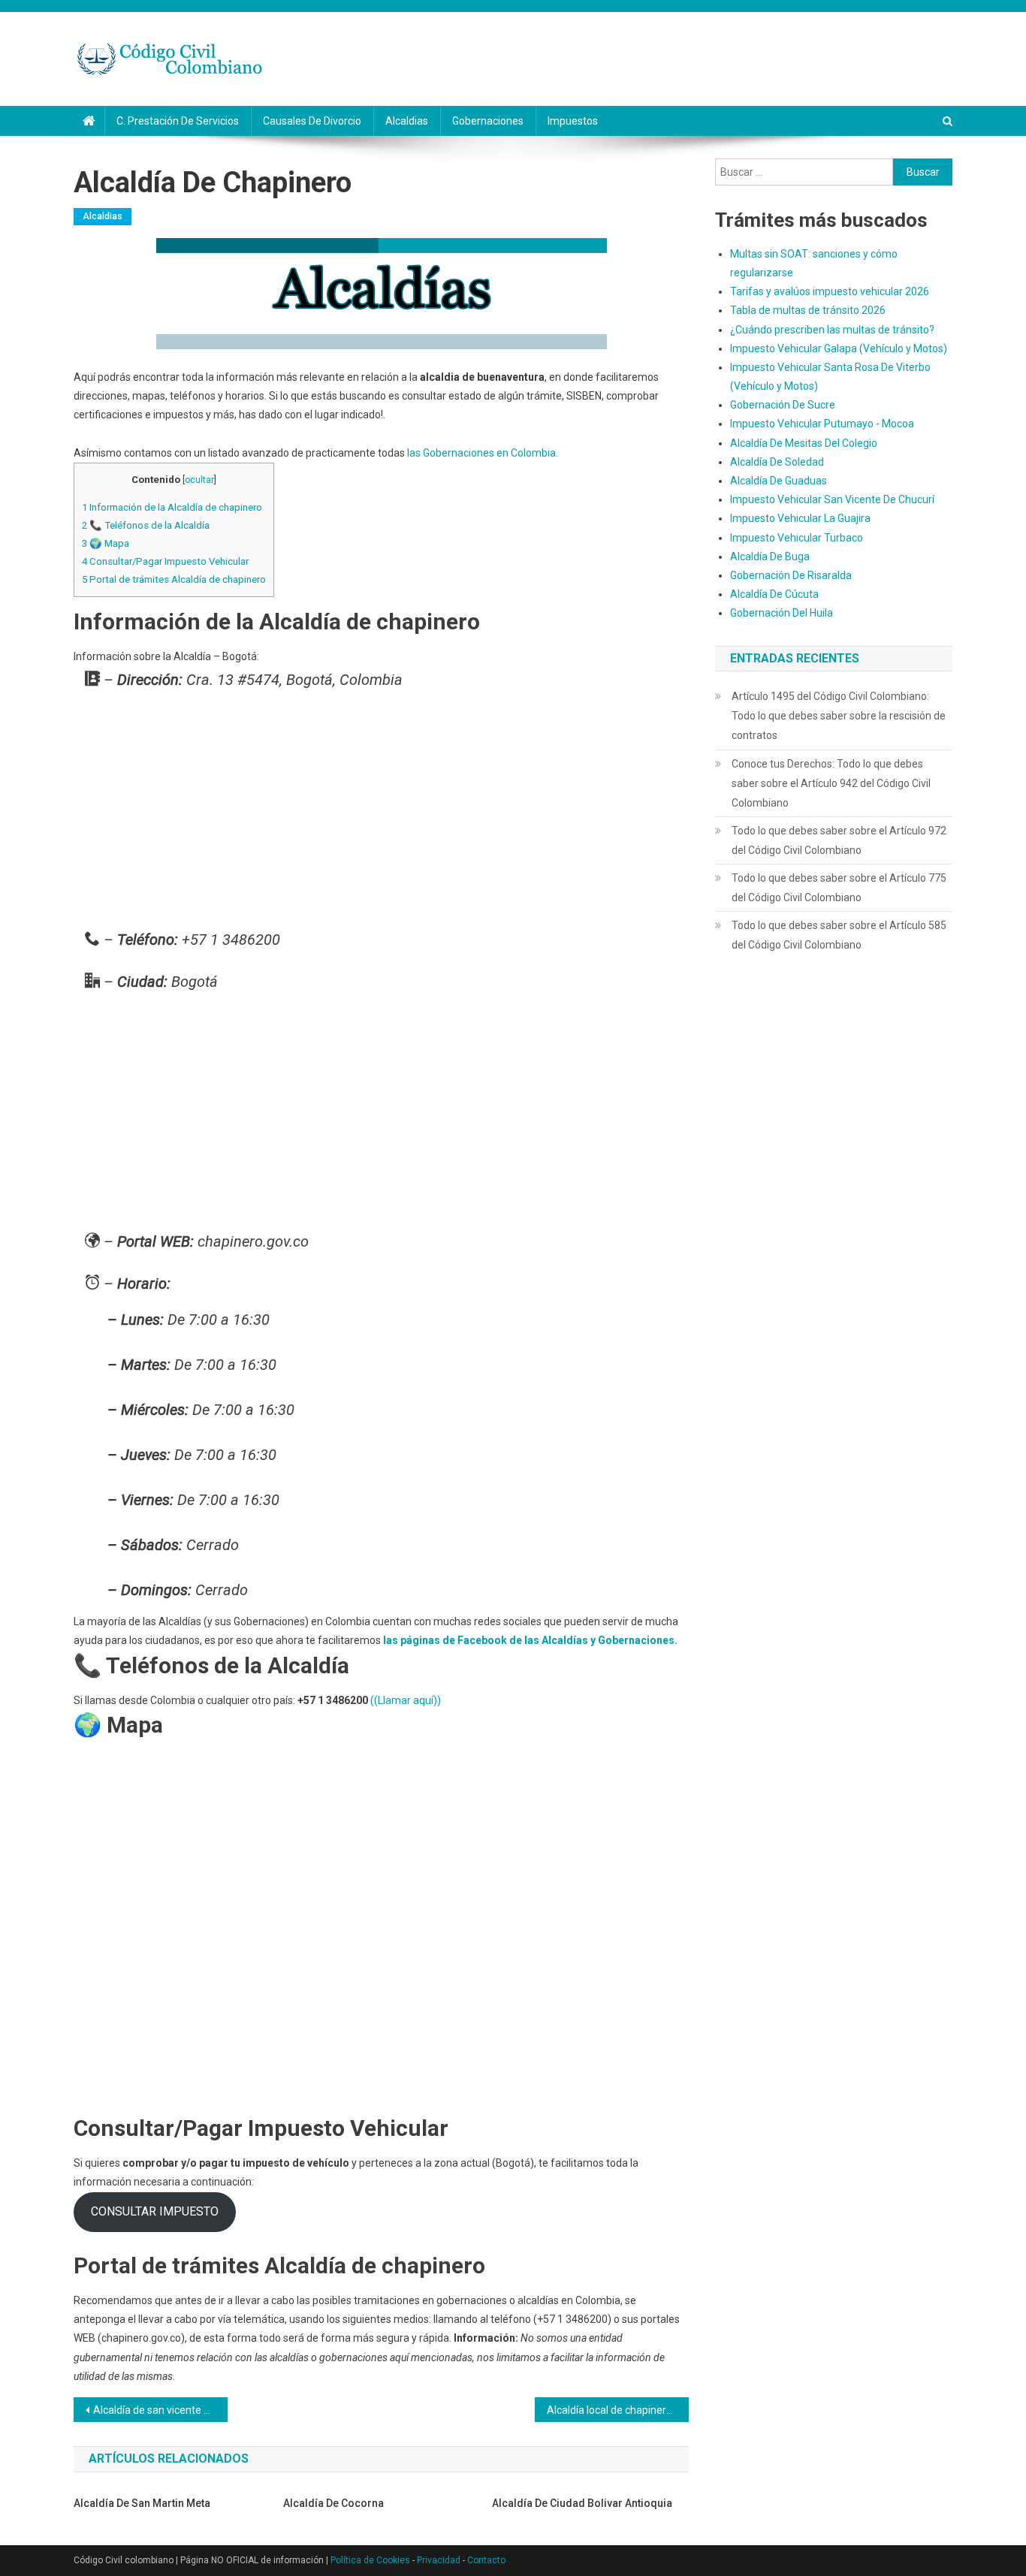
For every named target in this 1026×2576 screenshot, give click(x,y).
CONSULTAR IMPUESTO (155, 2211)
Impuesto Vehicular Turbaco (797, 538)
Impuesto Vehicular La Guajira (800, 518)
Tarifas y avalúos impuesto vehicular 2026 (830, 291)
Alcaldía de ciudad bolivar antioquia (582, 2503)
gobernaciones (488, 121)
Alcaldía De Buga (770, 557)
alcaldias (407, 121)
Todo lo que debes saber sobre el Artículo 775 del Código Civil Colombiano (839, 888)
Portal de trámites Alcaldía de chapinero (174, 579)
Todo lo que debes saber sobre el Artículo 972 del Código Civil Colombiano (839, 840)
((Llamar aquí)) (406, 1700)
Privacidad (439, 2560)
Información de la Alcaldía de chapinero (172, 507)
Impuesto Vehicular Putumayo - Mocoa (822, 424)
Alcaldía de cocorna (333, 2503)
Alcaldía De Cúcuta (774, 594)
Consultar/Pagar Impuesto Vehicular (165, 561)
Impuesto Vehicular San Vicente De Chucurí (832, 499)
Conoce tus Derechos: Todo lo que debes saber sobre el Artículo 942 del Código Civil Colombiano (831, 783)
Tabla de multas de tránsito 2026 (808, 310)
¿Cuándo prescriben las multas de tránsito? (832, 330)
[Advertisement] (381, 813)
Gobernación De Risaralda (791, 575)
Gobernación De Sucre (783, 405)
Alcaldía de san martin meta (142, 2503)
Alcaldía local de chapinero (610, 2410)
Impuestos (573, 121)
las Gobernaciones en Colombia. (483, 453)
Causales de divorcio (312, 121)
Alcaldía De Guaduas (779, 481)
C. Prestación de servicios (178, 121)
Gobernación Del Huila (782, 613)
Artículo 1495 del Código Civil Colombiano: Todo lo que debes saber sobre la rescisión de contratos (839, 716)
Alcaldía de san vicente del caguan (160, 2410)
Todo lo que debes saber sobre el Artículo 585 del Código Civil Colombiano (839, 935)
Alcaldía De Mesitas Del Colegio (804, 443)
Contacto (486, 2560)
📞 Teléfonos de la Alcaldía (146, 525)
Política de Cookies (370, 2560)
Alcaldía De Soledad (777, 462)
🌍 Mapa (106, 543)
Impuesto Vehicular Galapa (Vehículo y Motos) (839, 348)
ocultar (199, 480)
